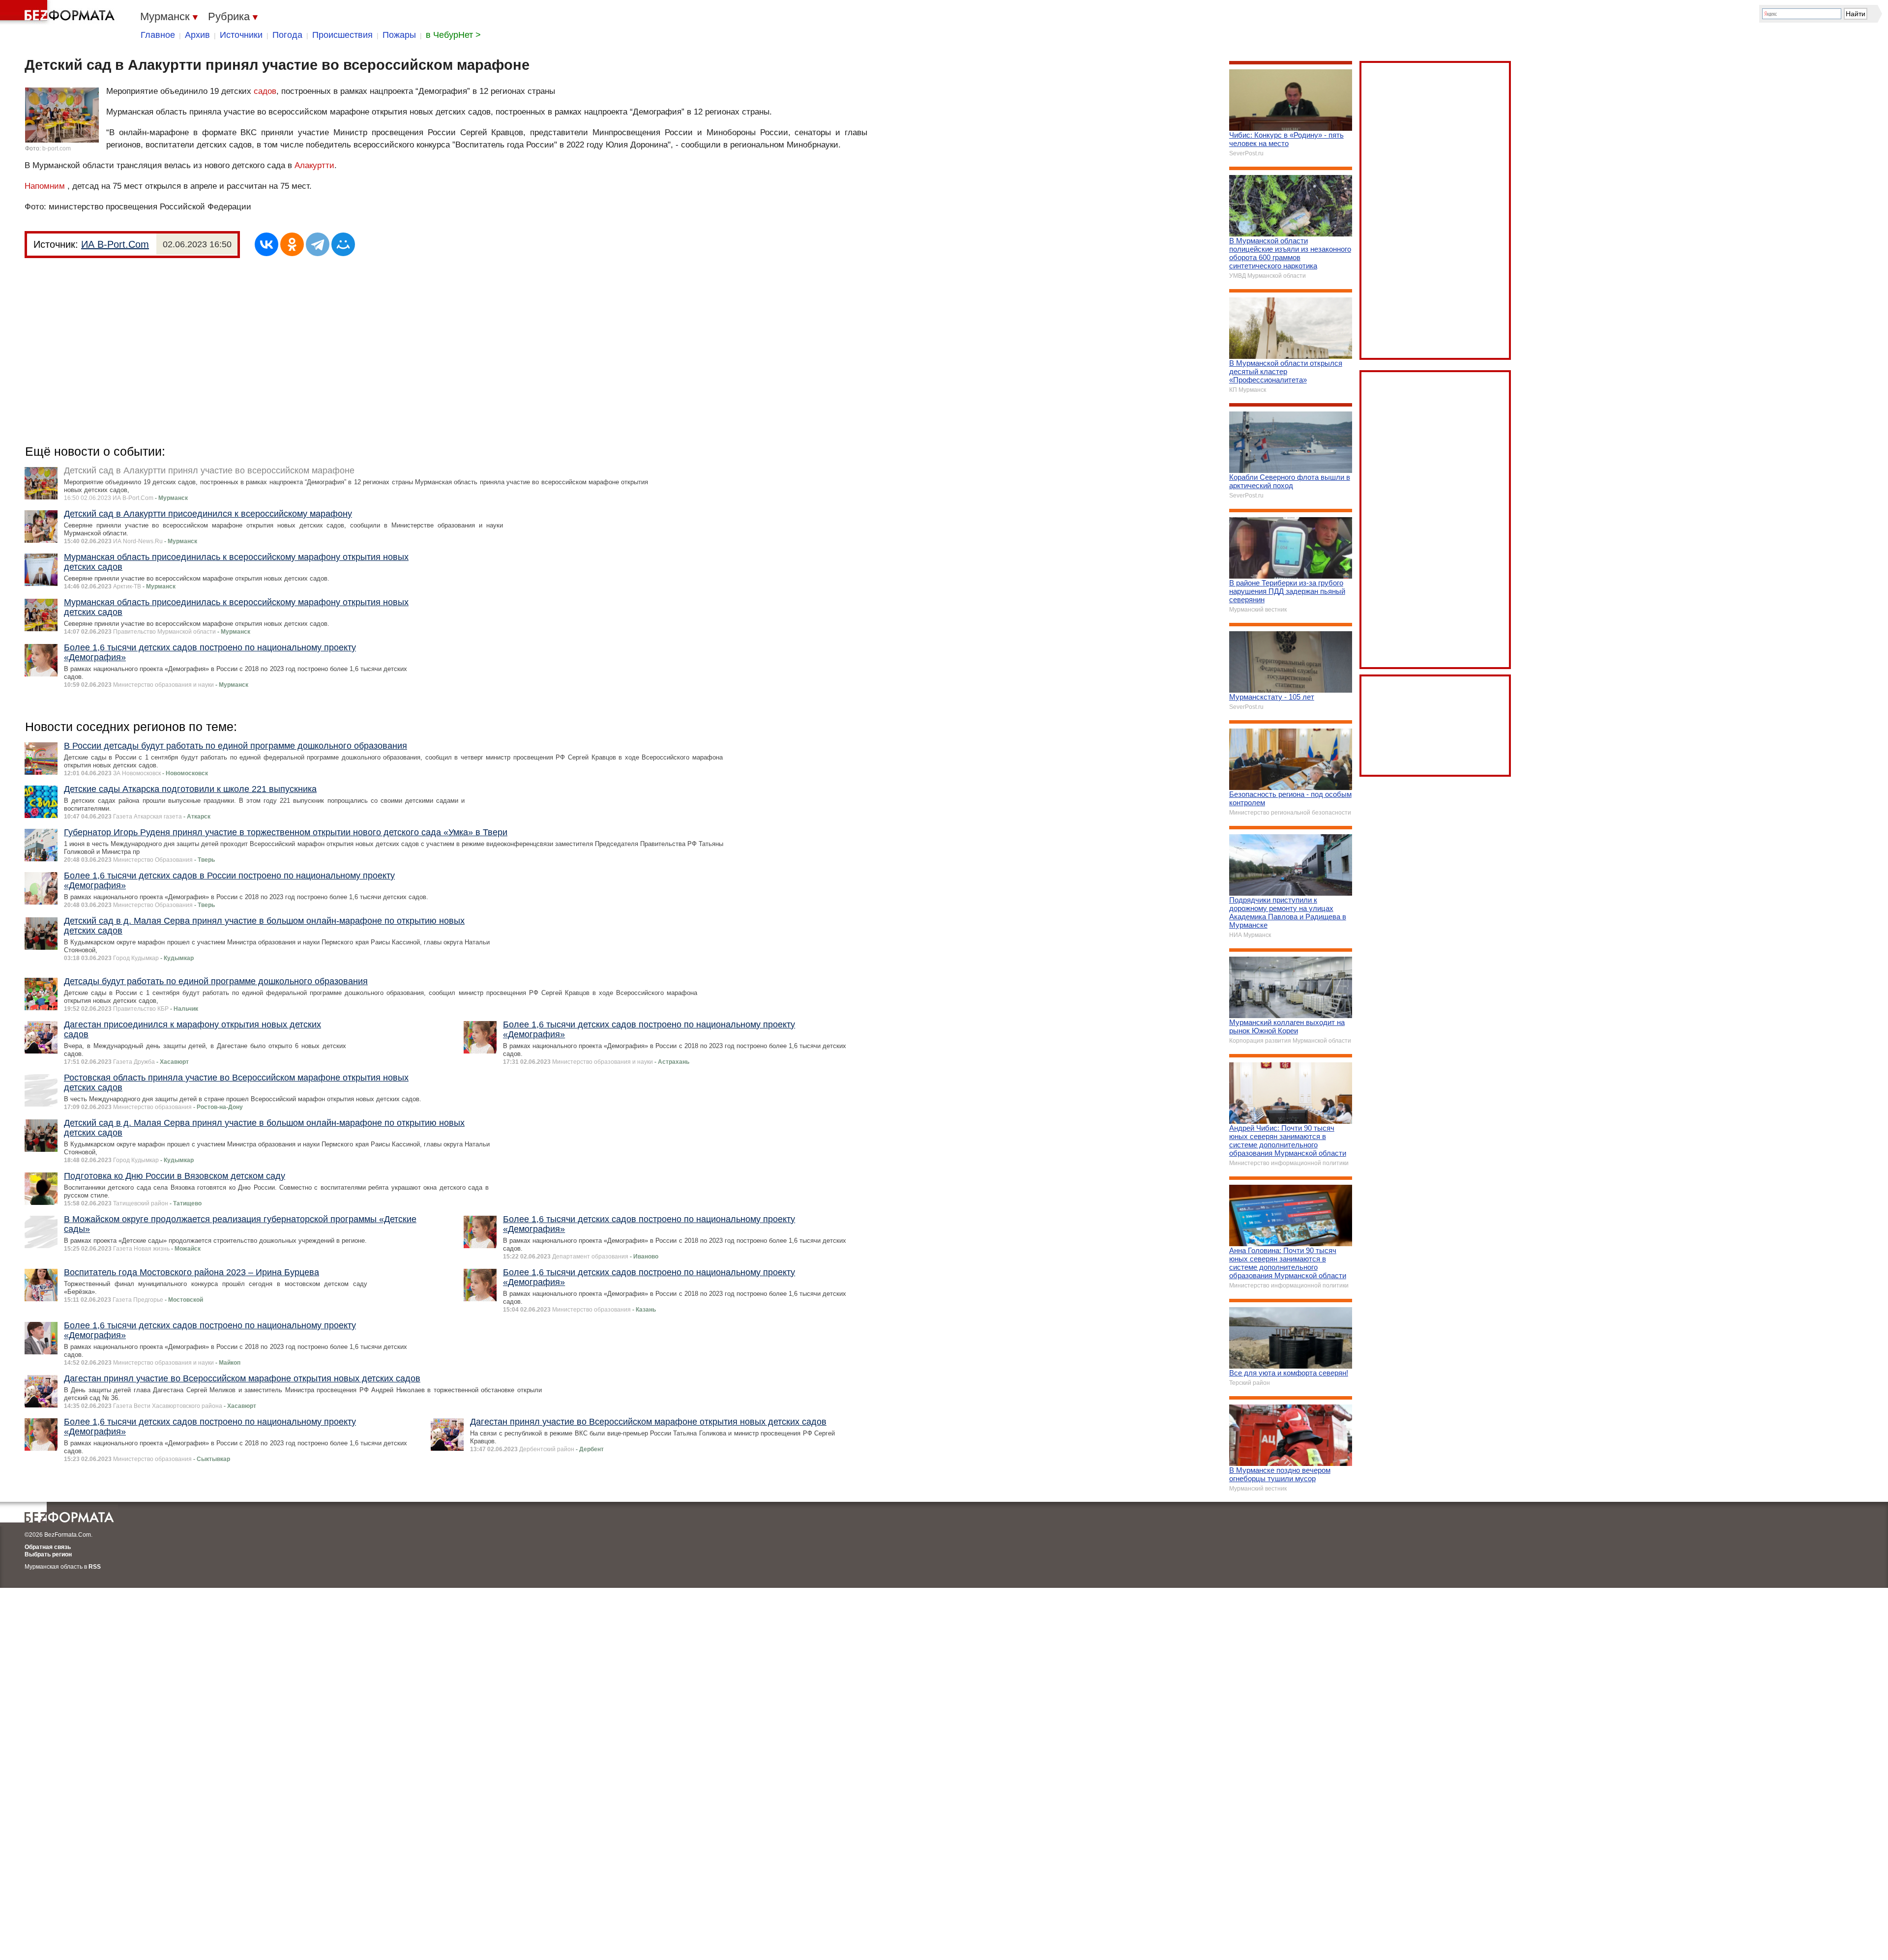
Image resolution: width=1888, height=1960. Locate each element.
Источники (241, 35)
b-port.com (57, 148)
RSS (95, 1567)
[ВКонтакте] (266, 244)
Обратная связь (48, 1547)
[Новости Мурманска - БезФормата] (59, 12)
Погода (287, 35)
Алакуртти (314, 165)
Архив (197, 35)
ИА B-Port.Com (115, 244)
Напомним (45, 186)
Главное (158, 35)
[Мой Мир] (343, 244)
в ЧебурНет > (453, 35)
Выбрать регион (48, 1554)
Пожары (399, 35)
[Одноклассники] (292, 244)
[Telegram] (318, 244)
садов (265, 91)
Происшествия (342, 35)
